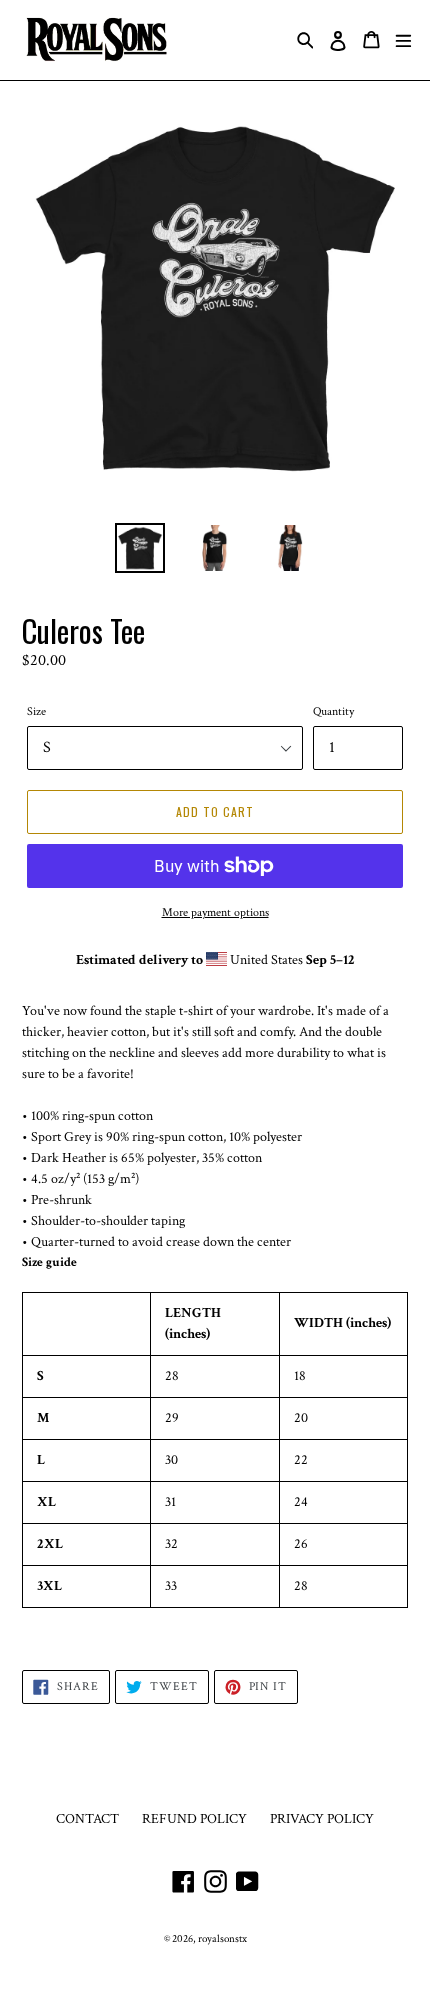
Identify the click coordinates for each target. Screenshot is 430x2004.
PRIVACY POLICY (322, 1819)
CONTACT (87, 1819)
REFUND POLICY (194, 1819)
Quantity (333, 711)
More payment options (215, 912)
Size (36, 711)
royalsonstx (222, 1939)
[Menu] (403, 39)
